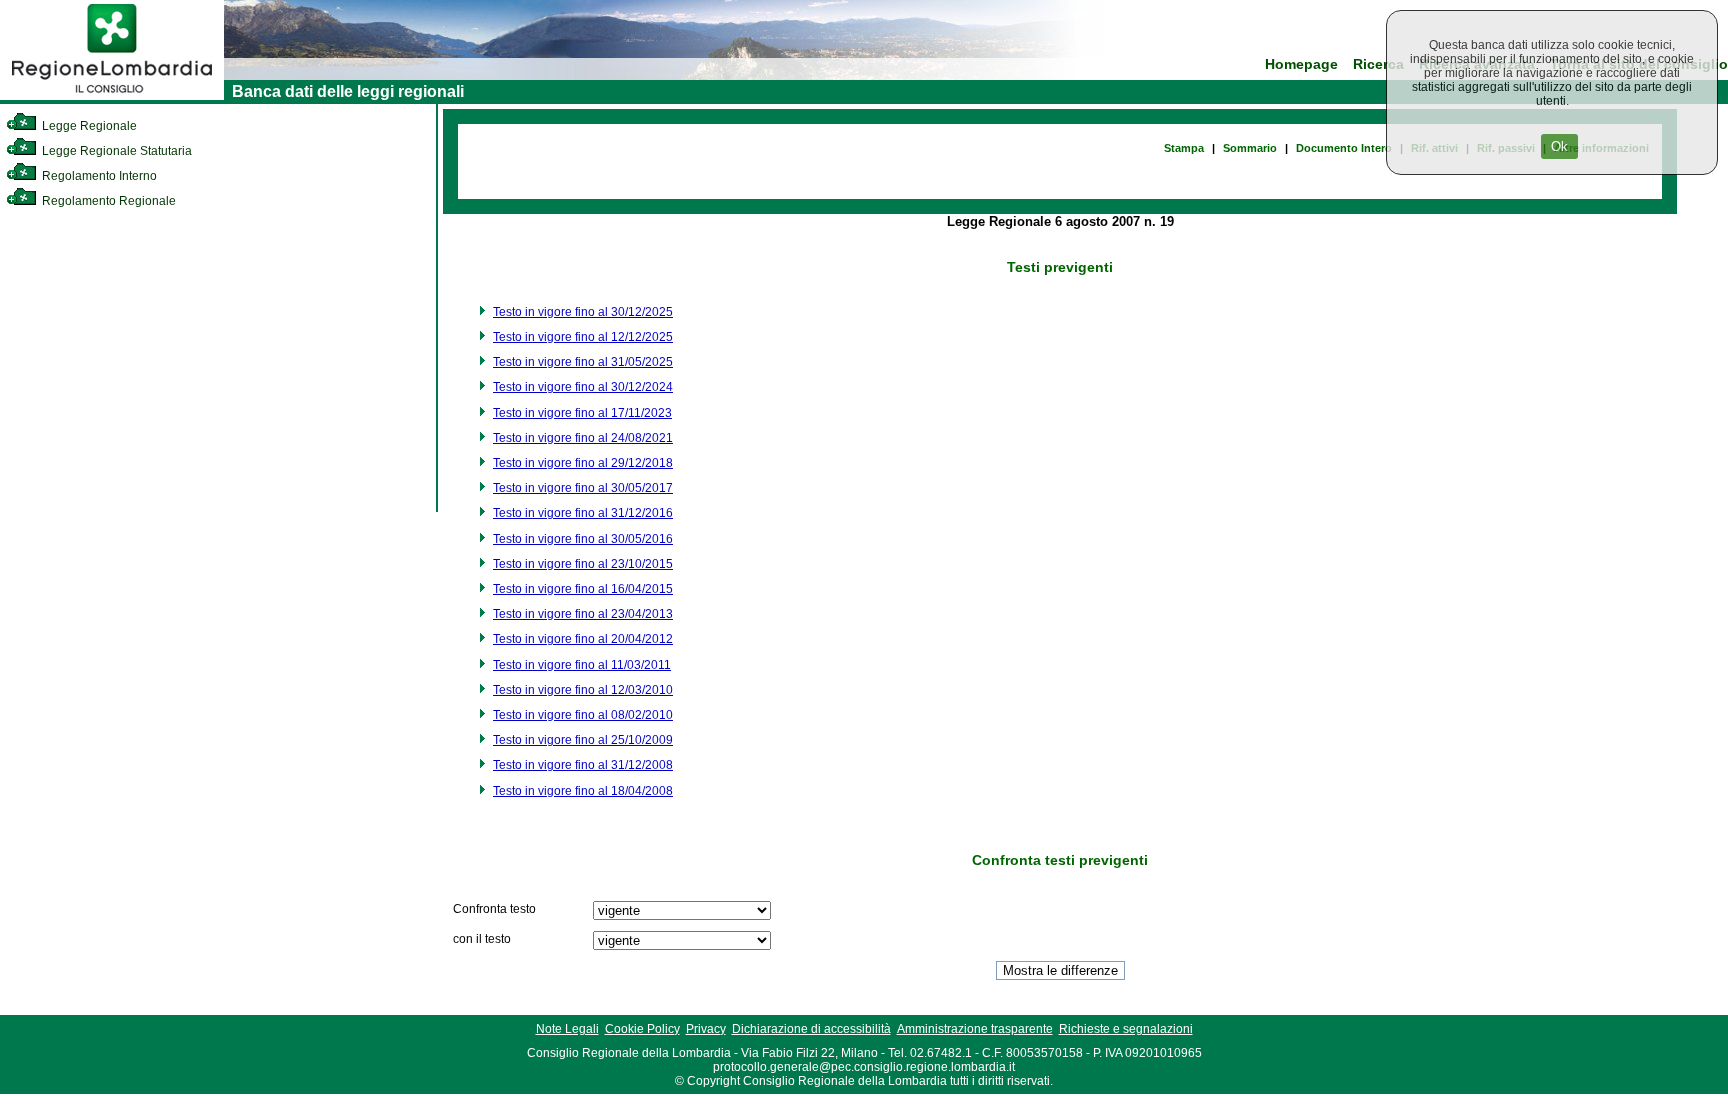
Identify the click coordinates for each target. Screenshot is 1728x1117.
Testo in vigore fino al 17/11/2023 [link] (582, 413)
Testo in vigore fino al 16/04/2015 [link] (583, 589)
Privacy (706, 1029)
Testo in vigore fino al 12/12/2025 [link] (583, 337)
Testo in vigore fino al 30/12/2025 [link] (583, 312)
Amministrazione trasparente (975, 1029)
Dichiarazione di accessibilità (811, 1029)
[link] (112, 96)
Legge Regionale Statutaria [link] (115, 151)
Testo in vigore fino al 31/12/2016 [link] (583, 513)
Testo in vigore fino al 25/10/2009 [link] (583, 740)
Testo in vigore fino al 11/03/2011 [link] (582, 665)
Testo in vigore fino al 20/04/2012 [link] (583, 639)
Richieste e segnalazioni (1126, 1029)
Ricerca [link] (1378, 64)
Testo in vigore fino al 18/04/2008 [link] (583, 791)
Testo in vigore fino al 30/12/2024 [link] (583, 387)
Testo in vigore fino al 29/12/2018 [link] (583, 463)
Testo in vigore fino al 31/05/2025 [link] (583, 362)
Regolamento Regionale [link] (107, 201)
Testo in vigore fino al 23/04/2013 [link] (583, 614)
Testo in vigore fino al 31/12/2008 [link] (583, 765)
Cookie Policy (642, 1029)
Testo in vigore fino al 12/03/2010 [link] (583, 690)
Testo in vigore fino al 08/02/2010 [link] (583, 715)
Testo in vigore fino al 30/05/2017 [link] (583, 488)
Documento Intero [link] (1344, 148)
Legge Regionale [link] (88, 126)
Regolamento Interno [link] (98, 176)
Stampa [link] (1184, 148)
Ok (1559, 146)
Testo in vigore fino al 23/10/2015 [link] (583, 564)
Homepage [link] (1301, 64)
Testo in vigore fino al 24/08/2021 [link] (583, 438)
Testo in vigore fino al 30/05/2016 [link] (583, 539)
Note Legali (567, 1029)
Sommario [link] (1250, 148)
